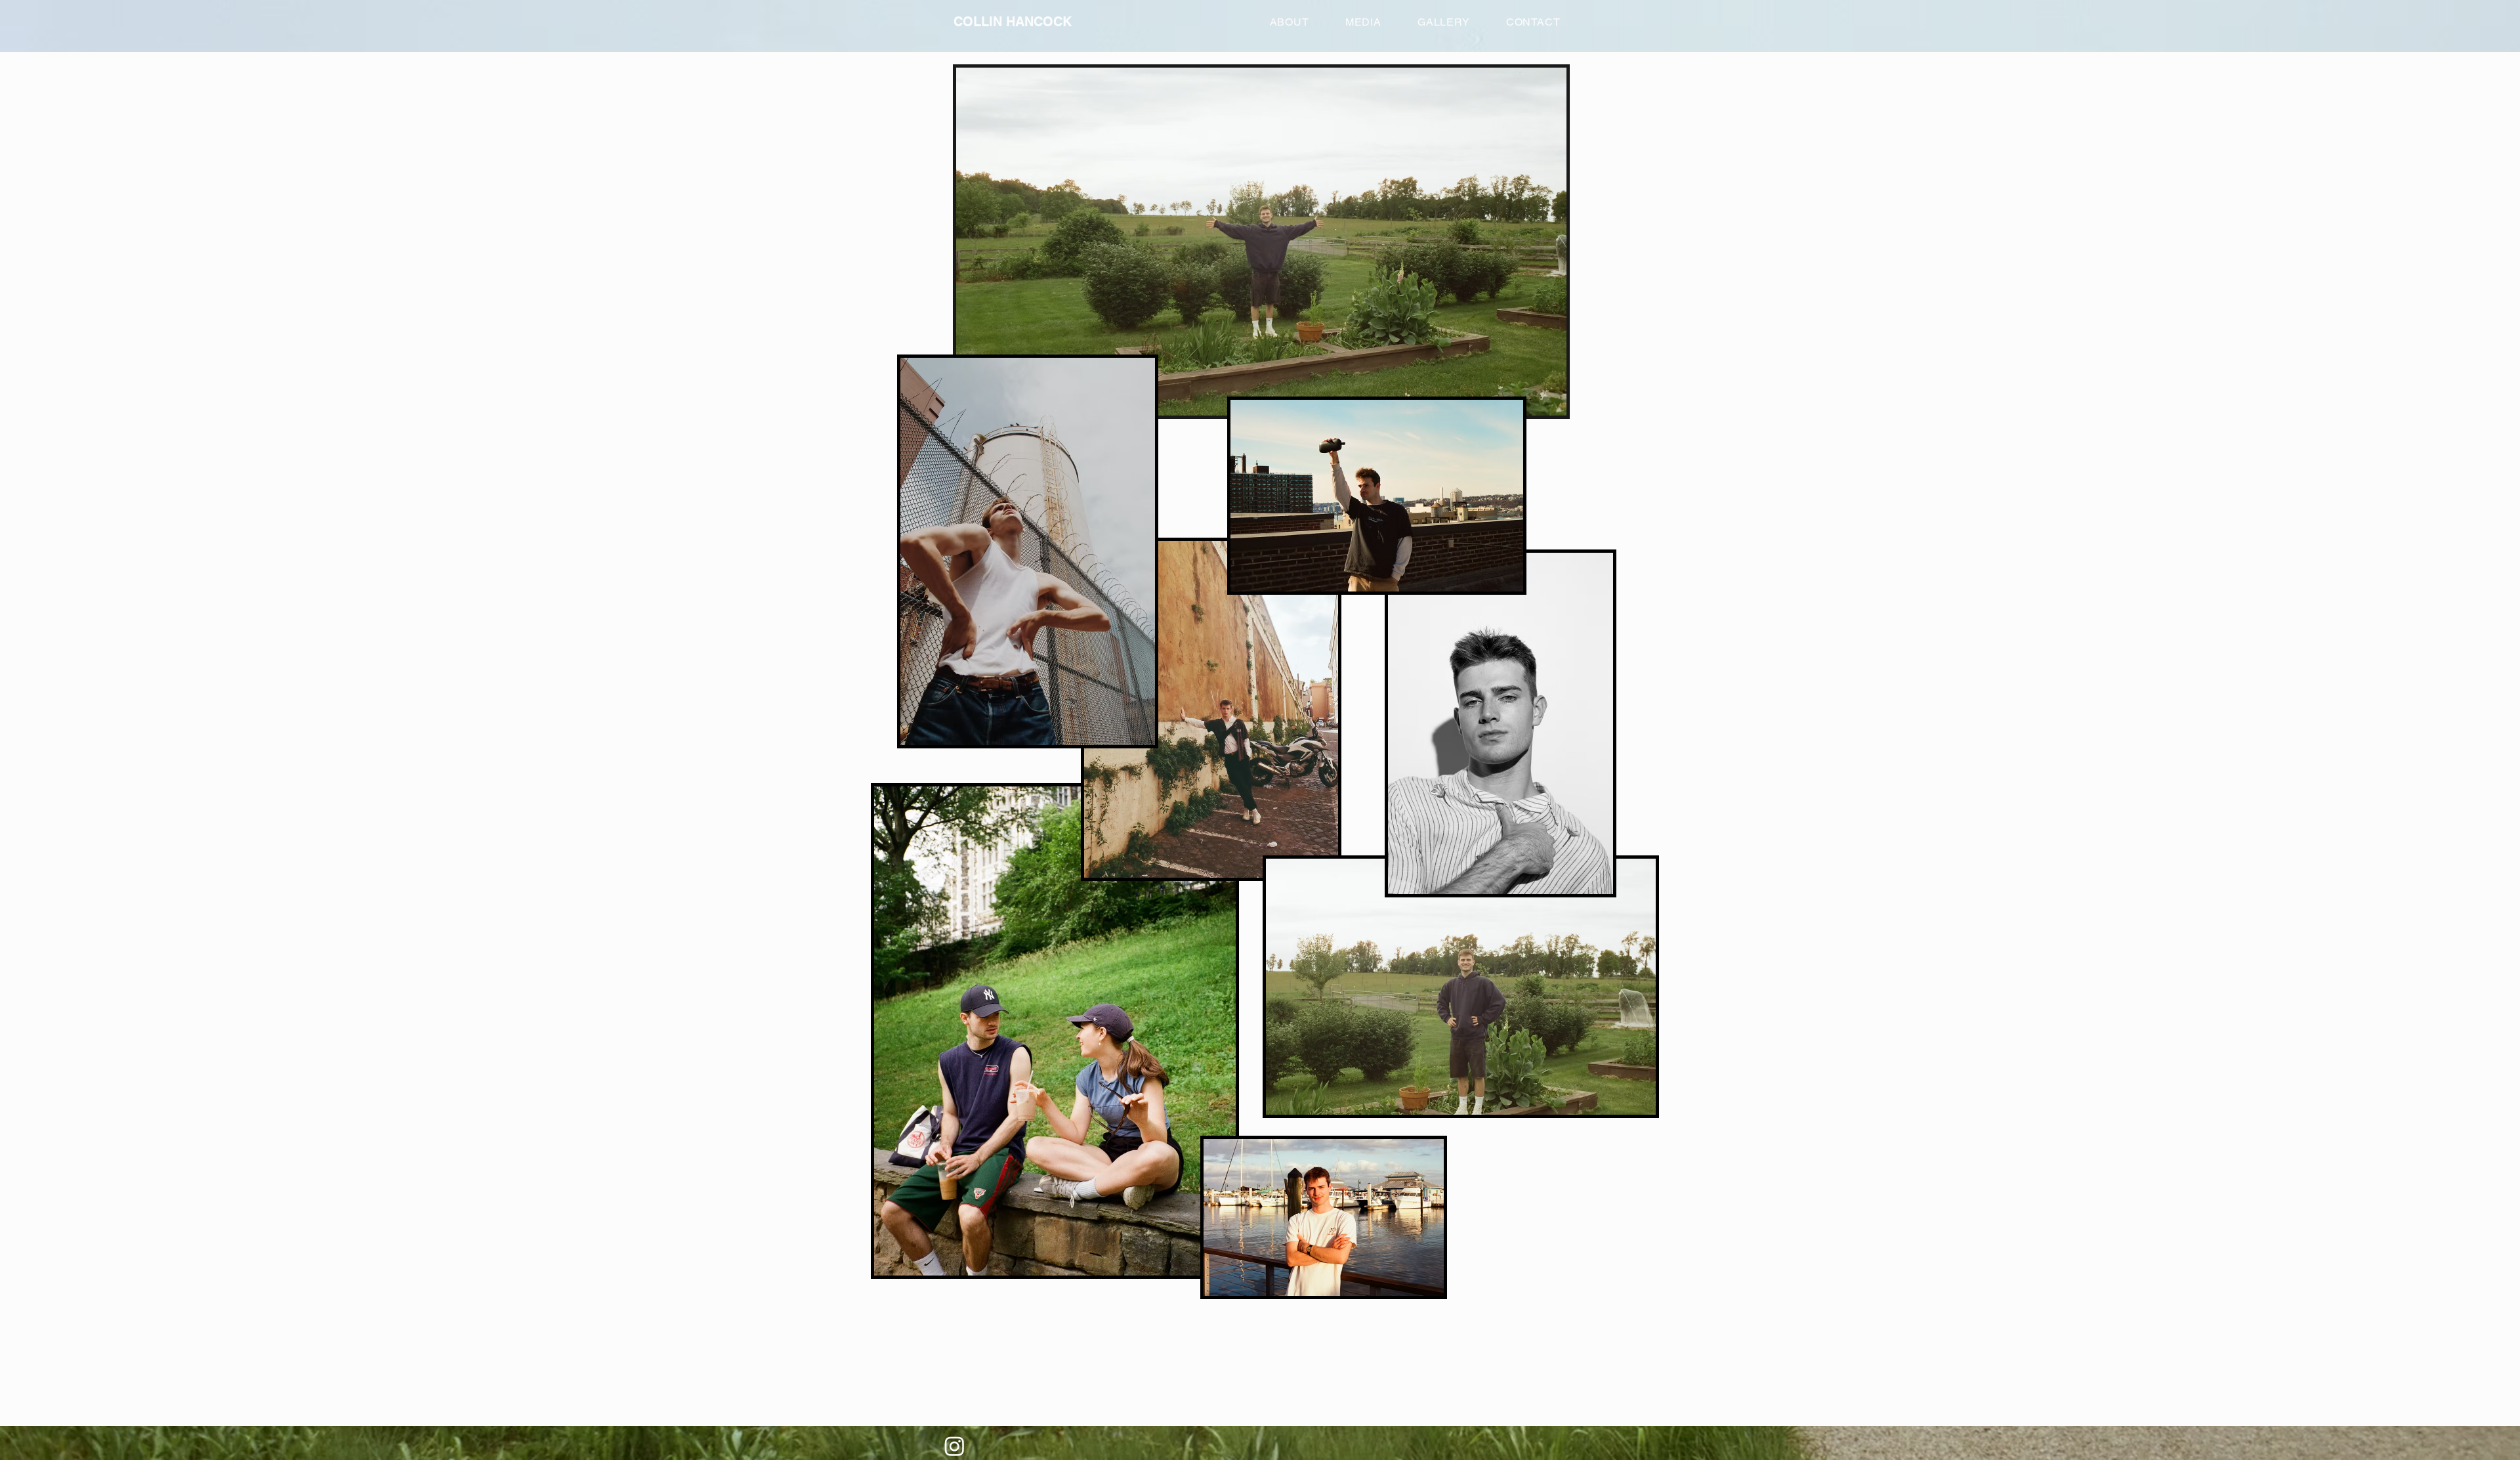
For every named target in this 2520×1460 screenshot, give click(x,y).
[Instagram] (955, 1446)
